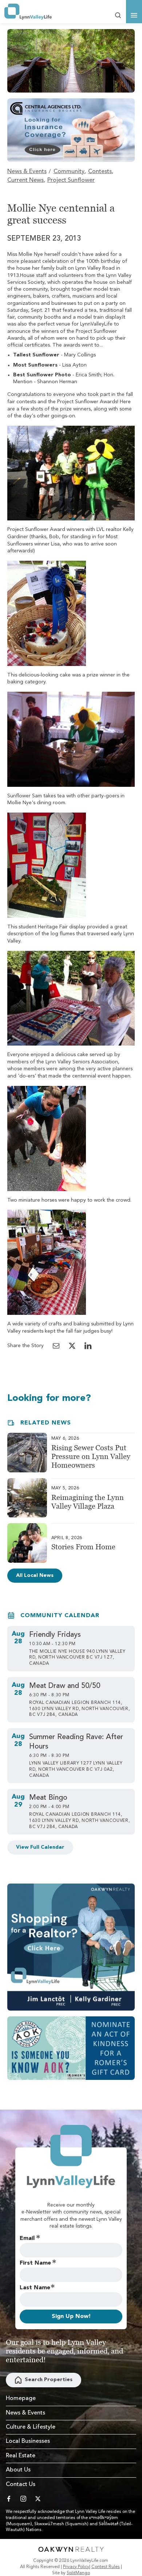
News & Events (27, 172)
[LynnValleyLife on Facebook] (9, 2499)
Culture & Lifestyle (31, 2427)
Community (69, 172)
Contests (100, 172)
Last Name (35, 2288)
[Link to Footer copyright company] (71, 2549)
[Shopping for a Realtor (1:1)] (71, 1947)
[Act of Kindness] (71, 2048)
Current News (25, 180)
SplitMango (78, 2573)
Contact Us (21, 2485)
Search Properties (49, 2380)
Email (27, 2238)
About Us (18, 2470)
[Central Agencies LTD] (71, 130)
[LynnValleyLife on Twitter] (38, 2499)
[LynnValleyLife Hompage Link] (28, 12)
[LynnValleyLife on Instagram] (23, 2499)
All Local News (35, 1575)
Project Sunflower (71, 180)
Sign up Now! (71, 2317)
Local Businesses (28, 2441)
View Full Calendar (40, 1847)
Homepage (21, 2399)
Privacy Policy (76, 2567)
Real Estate (21, 2456)
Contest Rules (106, 2567)
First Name (35, 2263)
